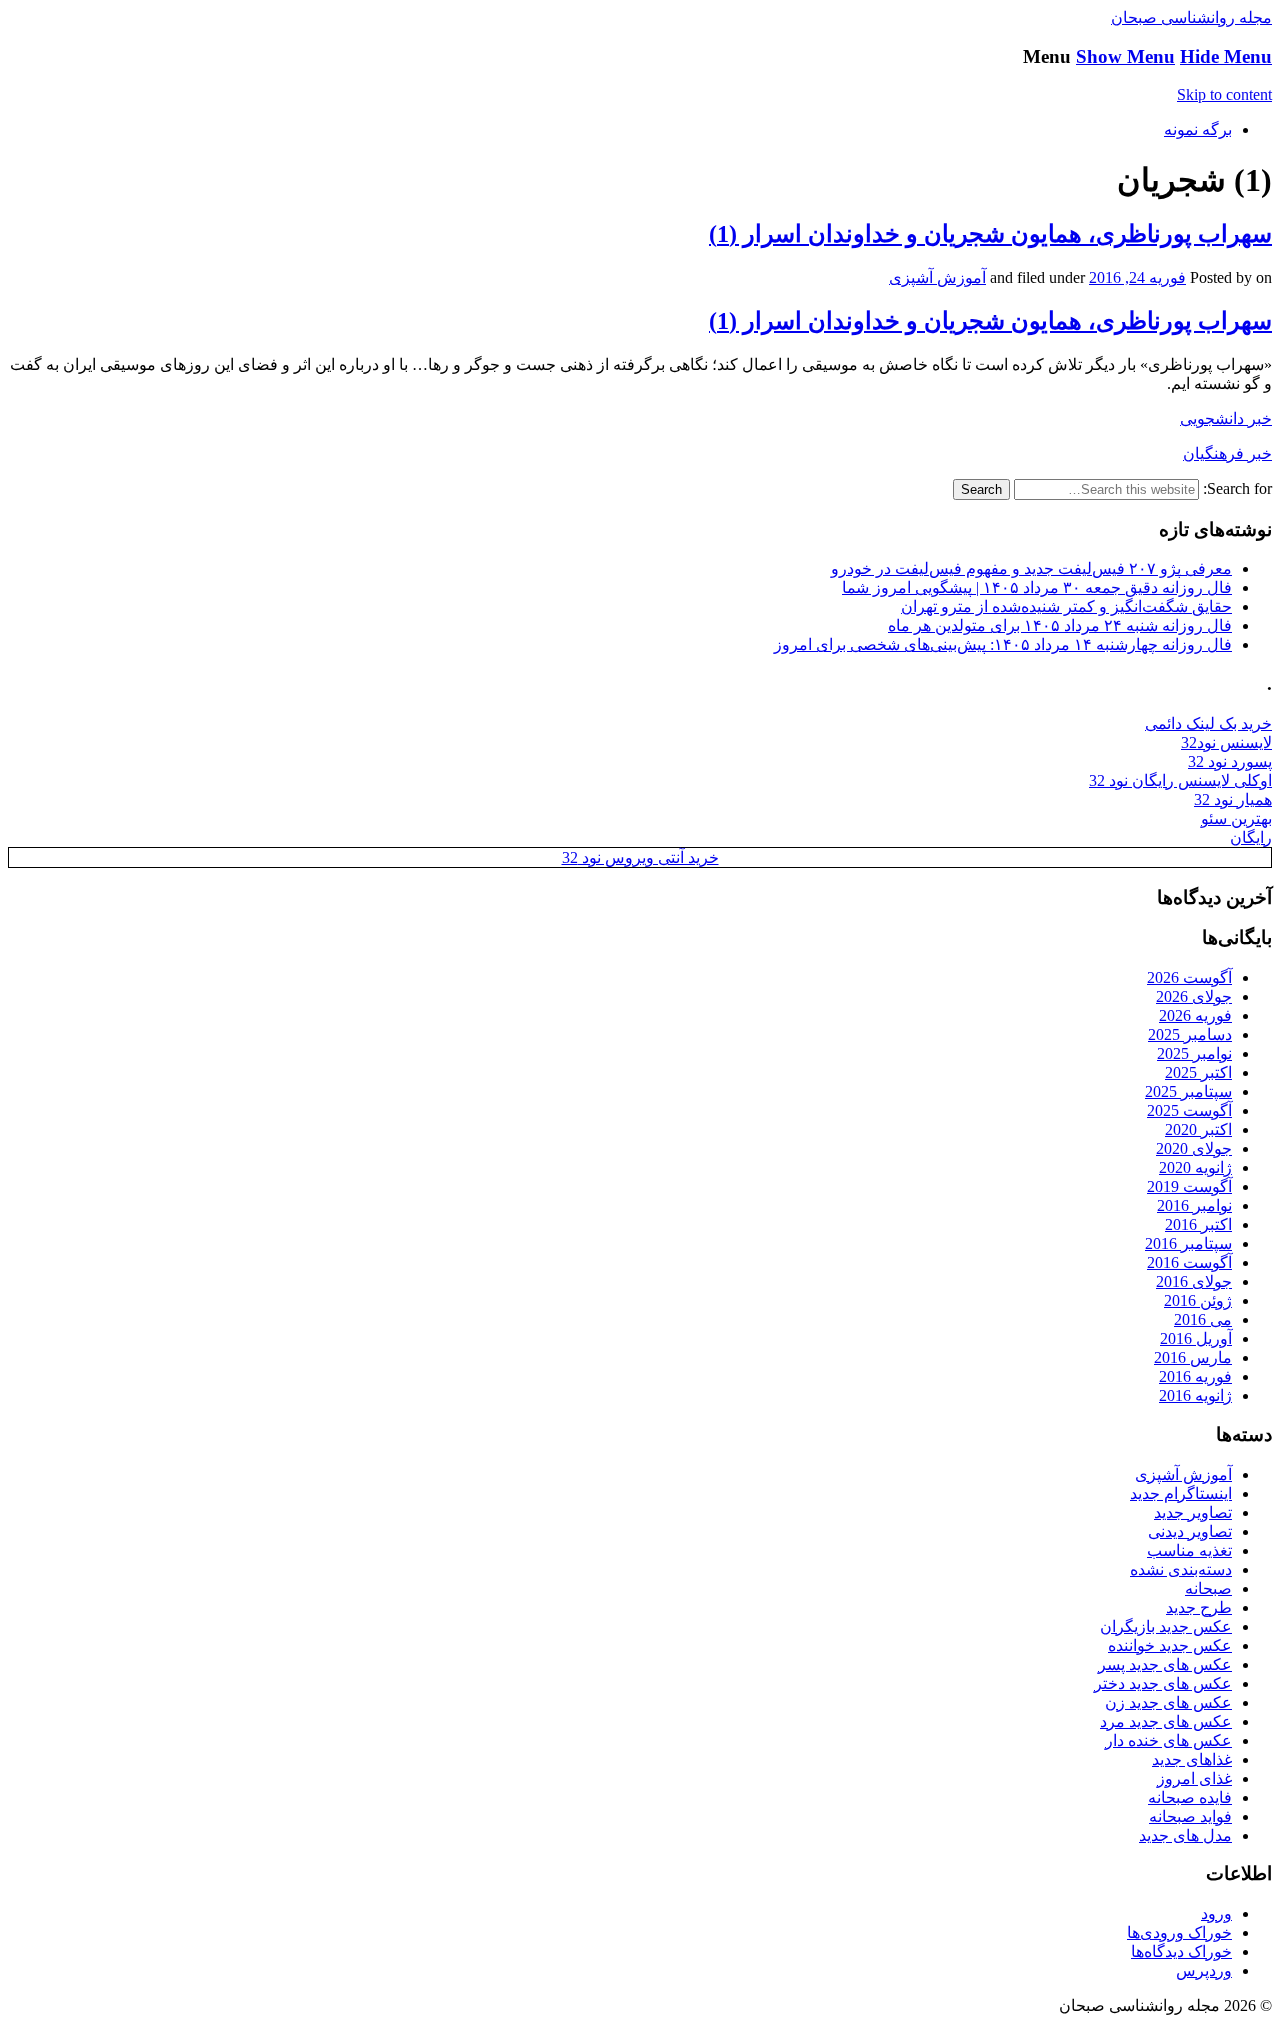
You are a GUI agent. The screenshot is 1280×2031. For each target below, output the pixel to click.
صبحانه (1208, 1588)
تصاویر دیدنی (1190, 1531)
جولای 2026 (1194, 996)
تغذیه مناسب (1189, 1550)
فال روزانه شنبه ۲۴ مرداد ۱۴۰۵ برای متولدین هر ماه (1060, 625)
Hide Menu (1226, 56)
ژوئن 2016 (1198, 1300)
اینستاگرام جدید (1181, 1493)
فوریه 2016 (1195, 1376)
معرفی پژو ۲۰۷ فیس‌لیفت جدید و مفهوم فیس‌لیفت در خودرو (1031, 568)
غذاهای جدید (1192, 1759)
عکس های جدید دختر (1163, 1683)
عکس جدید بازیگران (1166, 1626)
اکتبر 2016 (1198, 1224)
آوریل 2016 (1196, 1338)
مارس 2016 (1193, 1357)
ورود (1216, 1913)
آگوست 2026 (1189, 977)
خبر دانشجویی (1226, 418)
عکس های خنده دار (1168, 1740)
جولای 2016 (1194, 1281)
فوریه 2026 (1195, 1015)
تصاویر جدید (1193, 1512)
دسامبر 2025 (1190, 1034)
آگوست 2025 (1189, 1110)
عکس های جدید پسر (1165, 1664)
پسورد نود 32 (1230, 761)
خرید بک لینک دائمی (1208, 723)
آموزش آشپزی (937, 277)
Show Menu (1125, 56)
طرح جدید (1199, 1607)
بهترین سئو (1236, 818)
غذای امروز (1194, 1778)
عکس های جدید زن (1168, 1702)
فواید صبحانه (1190, 1816)
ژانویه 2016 (1195, 1395)
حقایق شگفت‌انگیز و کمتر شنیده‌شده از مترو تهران (1066, 606)
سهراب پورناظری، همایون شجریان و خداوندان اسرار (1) (990, 234)
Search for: (1237, 488)
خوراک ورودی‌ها (1179, 1932)
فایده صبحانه (1190, 1797)
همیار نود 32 (1233, 799)
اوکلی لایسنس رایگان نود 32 (1180, 780)
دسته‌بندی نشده (1181, 1569)
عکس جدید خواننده (1170, 1645)
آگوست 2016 (1189, 1262)
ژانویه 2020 (1195, 1167)
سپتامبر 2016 (1188, 1243)
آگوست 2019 (1189, 1186)
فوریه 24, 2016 (1137, 277)
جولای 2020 (1194, 1148)
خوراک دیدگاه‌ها (1181, 1951)
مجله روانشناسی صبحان (1191, 17)
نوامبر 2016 (1194, 1205)
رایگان (1251, 837)
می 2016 (1203, 1319)
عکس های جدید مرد (1166, 1721)
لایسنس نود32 (1226, 742)
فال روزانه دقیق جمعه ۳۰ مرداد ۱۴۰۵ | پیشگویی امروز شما (1037, 587)
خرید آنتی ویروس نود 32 (640, 857)
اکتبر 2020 (1198, 1129)
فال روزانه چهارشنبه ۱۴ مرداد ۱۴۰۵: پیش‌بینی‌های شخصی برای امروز (1003, 644)
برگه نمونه (1198, 129)
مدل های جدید (1185, 1835)
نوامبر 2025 (1194, 1053)
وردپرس (1204, 1970)
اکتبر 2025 (1198, 1072)
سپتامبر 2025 (1188, 1091)
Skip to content (1224, 94)
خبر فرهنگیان (1227, 453)
